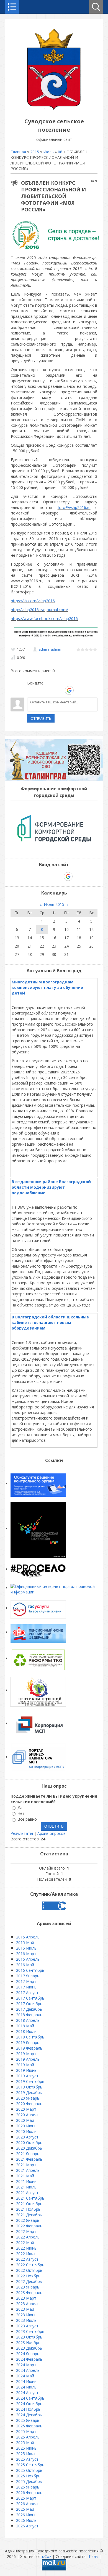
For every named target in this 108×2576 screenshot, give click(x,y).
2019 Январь (28, 2042)
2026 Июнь (26, 2515)
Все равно (27, 1819)
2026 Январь (28, 2487)
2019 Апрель (28, 2059)
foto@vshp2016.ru (74, 507)
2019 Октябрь (29, 2087)
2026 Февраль (29, 2493)
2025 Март (26, 2431)
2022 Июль (26, 2254)
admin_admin (50, 649)
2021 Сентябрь (30, 2198)
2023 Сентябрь (30, 2331)
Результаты (22, 1833)
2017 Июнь (26, 1987)
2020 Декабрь (29, 2148)
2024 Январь (28, 2354)
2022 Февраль (29, 2226)
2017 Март (26, 1981)
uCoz (47, 2556)
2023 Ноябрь (28, 2343)
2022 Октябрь (29, 2270)
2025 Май (25, 2443)
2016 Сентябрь (30, 1970)
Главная (18, 152)
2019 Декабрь (29, 2092)
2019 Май (25, 2065)
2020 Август (27, 2137)
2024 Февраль (29, 2359)
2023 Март (26, 2298)
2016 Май (25, 1965)
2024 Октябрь (29, 2404)
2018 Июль (26, 2031)
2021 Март (26, 2165)
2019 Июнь (26, 2070)
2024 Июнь (26, 2381)
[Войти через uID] (31, 690)
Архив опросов (52, 1833)
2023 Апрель (28, 2304)
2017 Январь (28, 1976)
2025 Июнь (26, 2448)
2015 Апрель (28, 1937)
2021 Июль (26, 2187)
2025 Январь (28, 2420)
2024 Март (26, 2365)
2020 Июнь (26, 2126)
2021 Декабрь (29, 2215)
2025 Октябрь (29, 2470)
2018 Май (25, 2026)
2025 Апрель (28, 2437)
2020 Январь (28, 2098)
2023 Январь (28, 2287)
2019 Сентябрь (30, 2081)
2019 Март (26, 2054)
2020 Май (25, 2120)
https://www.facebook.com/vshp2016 (44, 619)
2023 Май (25, 2309)
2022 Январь (28, 2220)
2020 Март (26, 2109)
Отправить (41, 718)
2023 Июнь (26, 2315)
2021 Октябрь (29, 2204)
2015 (35, 152)
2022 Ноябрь (28, 2276)
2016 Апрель (28, 1959)
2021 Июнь (26, 2181)
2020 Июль (26, 2131)
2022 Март (26, 2231)
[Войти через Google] (69, 690)
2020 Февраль (29, 2104)
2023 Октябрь (29, 2337)
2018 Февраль (29, 2015)
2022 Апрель (28, 2237)
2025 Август (27, 2459)
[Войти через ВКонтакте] (41, 690)
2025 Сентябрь (30, 2465)
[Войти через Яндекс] (60, 690)
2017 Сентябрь (30, 1998)
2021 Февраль (29, 2159)
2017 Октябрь (29, 2004)
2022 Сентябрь (30, 2265)
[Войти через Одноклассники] (79, 690)
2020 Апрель (28, 2115)
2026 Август (27, 2526)
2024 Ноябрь (28, 2409)
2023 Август (27, 2326)
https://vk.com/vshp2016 (33, 601)
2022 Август (27, 2259)
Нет (21, 1813)
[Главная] (54, 109)
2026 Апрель (28, 2504)
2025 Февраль (29, 2426)
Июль (48, 152)
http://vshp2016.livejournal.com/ (39, 610)
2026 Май (25, 2509)
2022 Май (25, 2243)
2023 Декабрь (29, 2348)
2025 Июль (26, 2454)
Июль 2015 (54, 904)
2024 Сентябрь (30, 2398)
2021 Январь (28, 2154)
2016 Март (26, 1954)
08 (60, 152)
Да (20, 1807)
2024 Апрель (28, 2370)
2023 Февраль (29, 2293)
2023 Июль (26, 2320)
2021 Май (25, 2176)
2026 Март (26, 2498)
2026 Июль (26, 2520)
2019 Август (27, 2076)
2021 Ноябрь (28, 2209)
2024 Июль (26, 2387)
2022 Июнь (26, 2248)
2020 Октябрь (29, 2142)
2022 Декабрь (29, 2281)
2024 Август (27, 2393)
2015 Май (25, 1942)
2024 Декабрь (29, 2415)
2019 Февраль (29, 2048)
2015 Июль (26, 1948)
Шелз (93, 2556)
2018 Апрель (28, 2020)
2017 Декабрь (29, 2009)
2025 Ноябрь (28, 2476)
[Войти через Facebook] (50, 690)
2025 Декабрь (29, 2481)
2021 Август (27, 2193)
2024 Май (25, 2376)
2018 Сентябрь (30, 2037)
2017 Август (27, 1992)
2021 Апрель (28, 2170)
